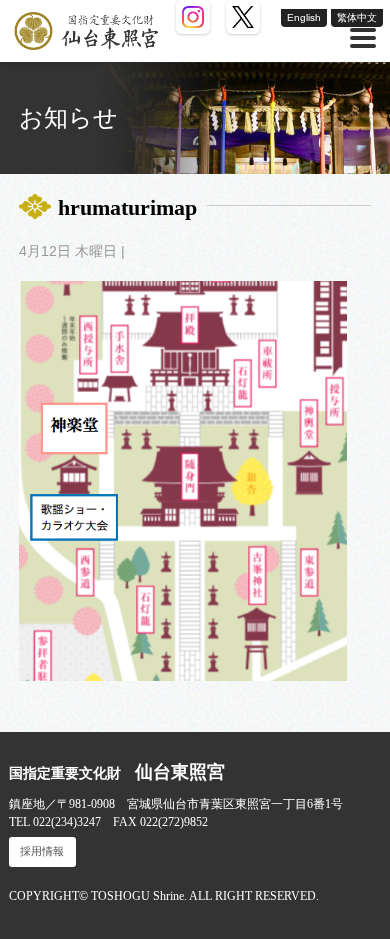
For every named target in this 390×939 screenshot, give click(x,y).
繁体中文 (357, 17)
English (304, 17)
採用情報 (42, 851)
